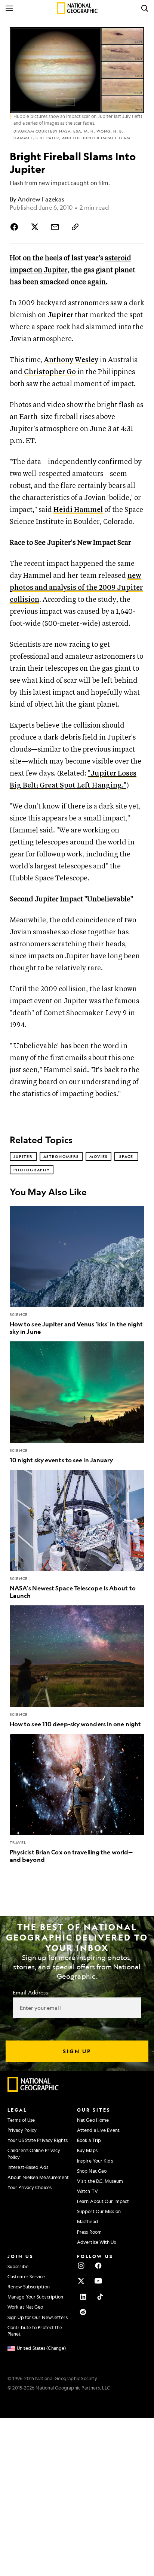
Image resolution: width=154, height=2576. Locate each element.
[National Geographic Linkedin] (83, 2297)
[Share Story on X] (35, 227)
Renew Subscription (29, 2287)
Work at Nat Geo (25, 2307)
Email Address (30, 1992)
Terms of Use (21, 2120)
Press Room (89, 2232)
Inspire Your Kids (95, 2161)
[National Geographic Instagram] (81, 2266)
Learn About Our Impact (103, 2201)
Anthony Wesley (71, 360)
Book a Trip (89, 2140)
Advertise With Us (96, 2242)
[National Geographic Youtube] (98, 2281)
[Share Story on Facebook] (16, 227)
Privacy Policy (22, 2130)
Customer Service (26, 2276)
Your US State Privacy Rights (38, 2140)
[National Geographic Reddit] (83, 2312)
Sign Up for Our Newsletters (38, 2317)
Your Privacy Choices (30, 2187)
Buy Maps (87, 2150)
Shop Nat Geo (92, 2171)
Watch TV (87, 2191)
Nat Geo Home (93, 2120)
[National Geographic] (77, 8)
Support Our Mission (99, 2211)
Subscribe (18, 2266)
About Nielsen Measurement (38, 2177)
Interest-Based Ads (28, 2167)
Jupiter (60, 315)
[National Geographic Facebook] (98, 2266)
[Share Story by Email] (55, 227)
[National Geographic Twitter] (81, 2281)
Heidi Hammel (78, 510)
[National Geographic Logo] (33, 2090)
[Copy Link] (75, 227)
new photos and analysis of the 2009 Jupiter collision (76, 588)
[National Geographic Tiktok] (100, 2297)
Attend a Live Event (98, 2130)
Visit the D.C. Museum (100, 2181)
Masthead (87, 2221)
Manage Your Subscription (35, 2297)
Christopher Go (50, 372)
